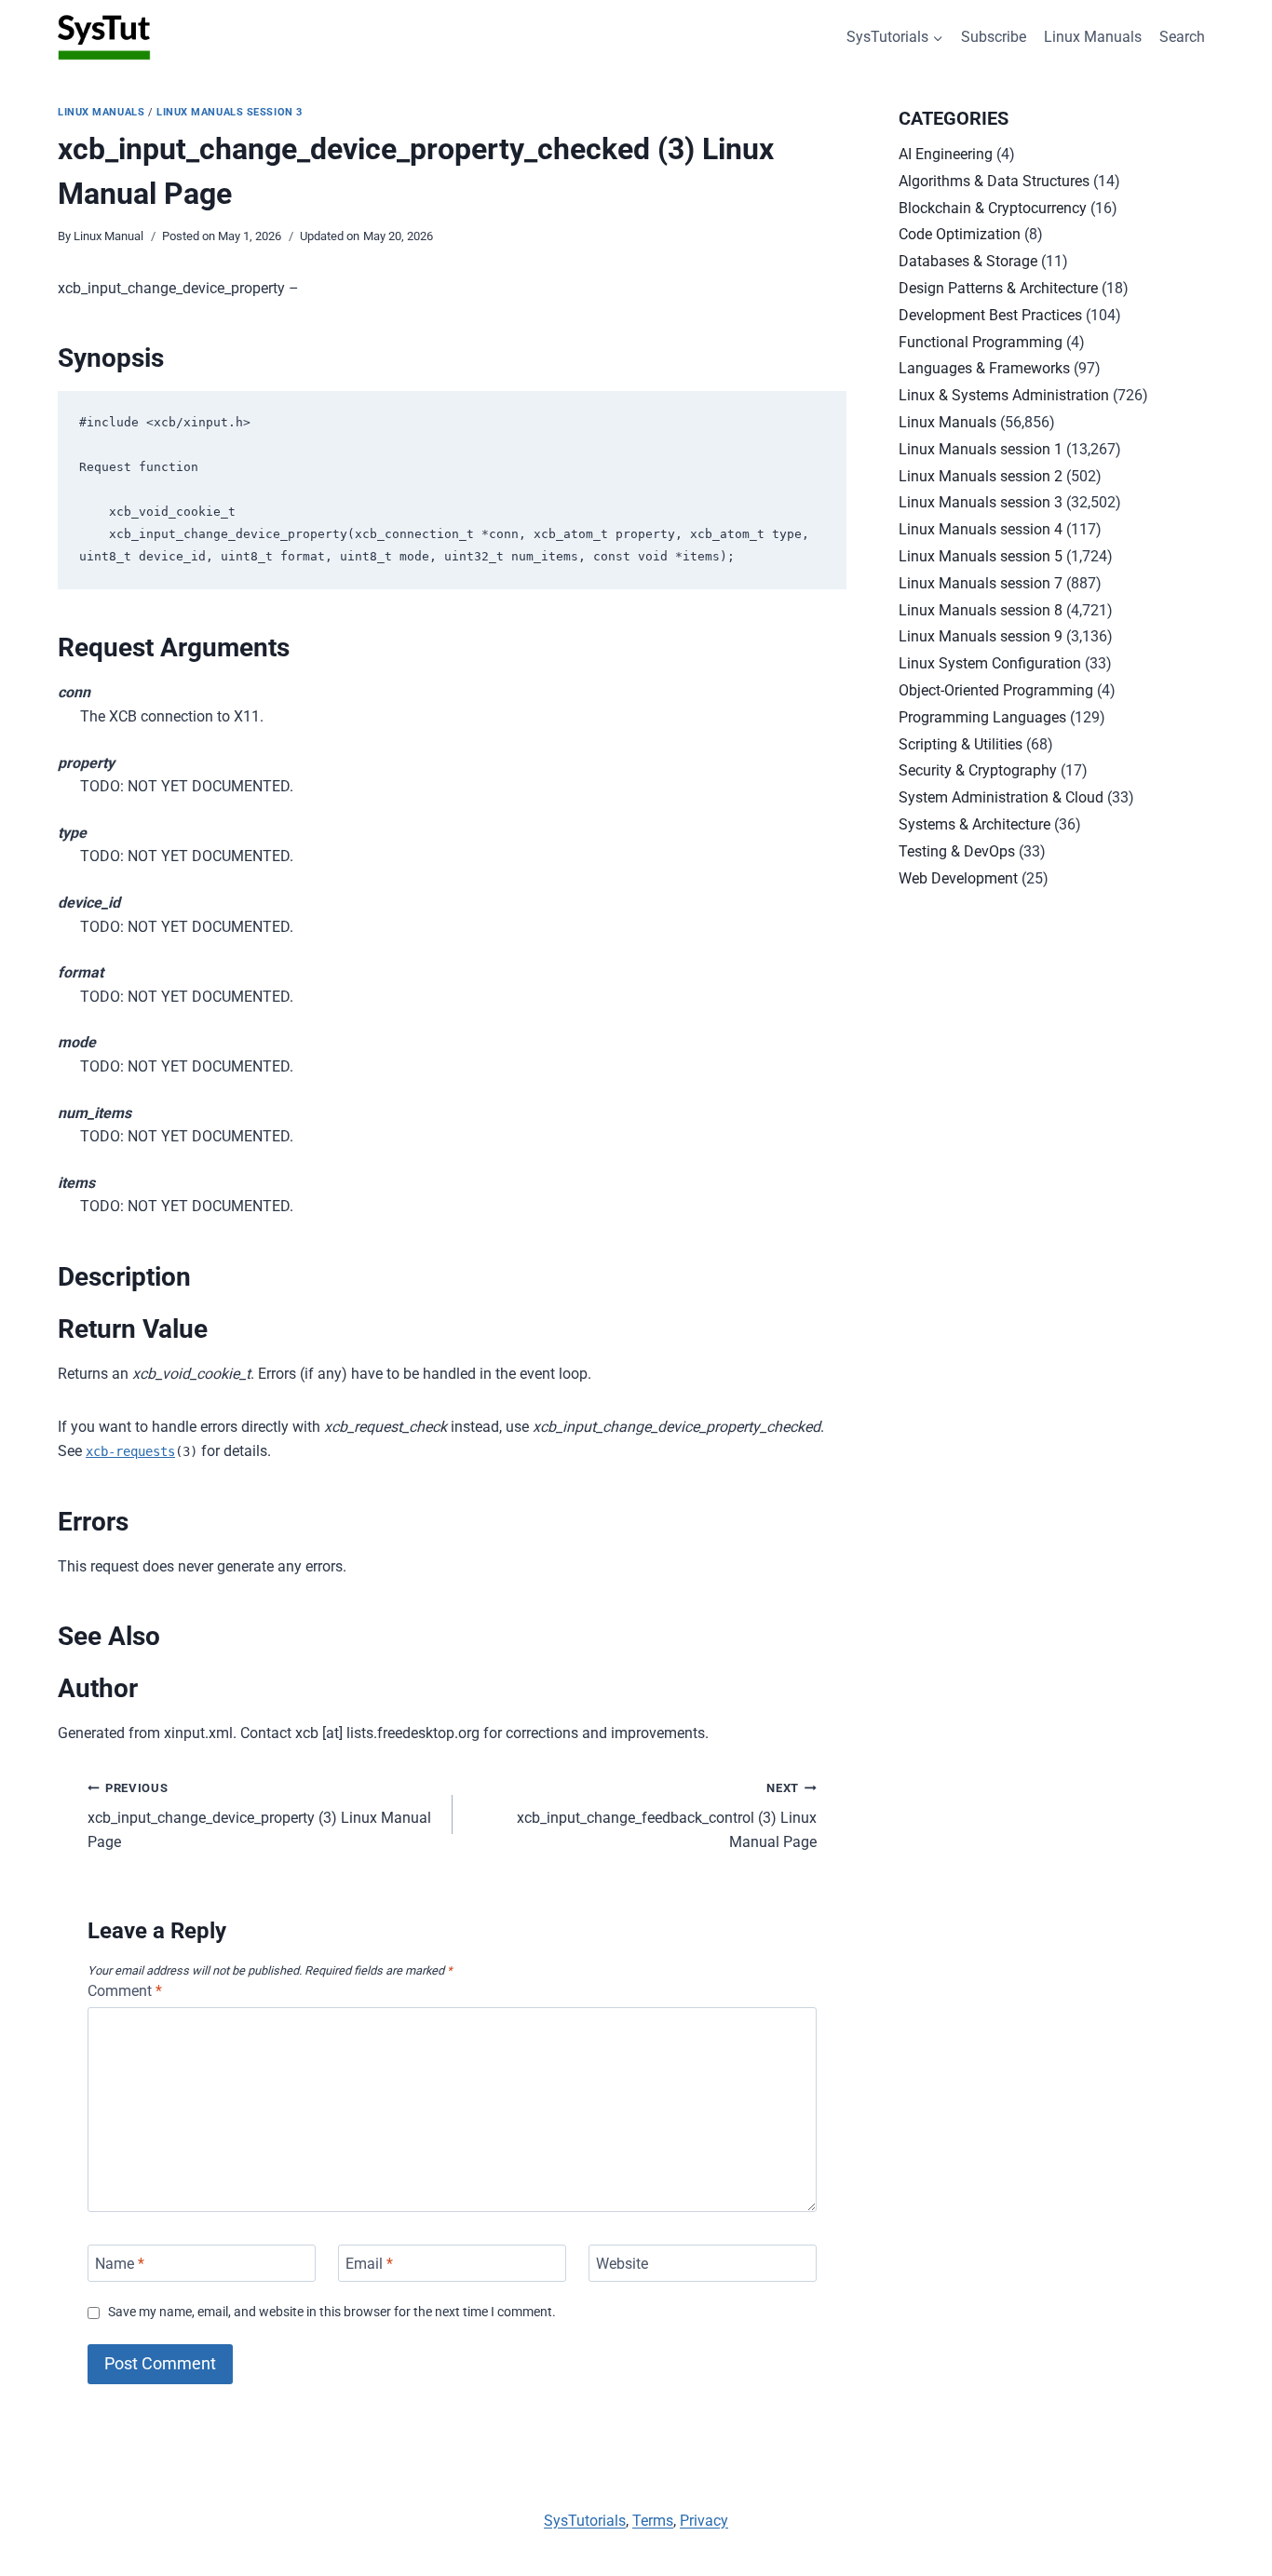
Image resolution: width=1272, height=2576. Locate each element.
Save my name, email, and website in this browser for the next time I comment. (332, 2312)
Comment (125, 1991)
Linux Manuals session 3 (230, 112)
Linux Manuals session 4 (981, 529)
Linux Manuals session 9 (981, 636)
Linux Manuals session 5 (981, 556)
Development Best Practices (990, 315)
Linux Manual (108, 236)
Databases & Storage (968, 261)
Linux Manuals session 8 (981, 610)
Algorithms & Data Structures (994, 181)
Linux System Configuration (990, 663)
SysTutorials (585, 2521)
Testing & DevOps (957, 851)
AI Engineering (946, 154)
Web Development (958, 878)
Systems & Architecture (974, 824)
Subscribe (994, 37)
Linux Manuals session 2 (981, 476)
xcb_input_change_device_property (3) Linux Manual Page (259, 1816)
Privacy (704, 2521)
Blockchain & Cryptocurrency (993, 208)
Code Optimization (960, 234)
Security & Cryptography (978, 770)
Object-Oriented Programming (996, 690)
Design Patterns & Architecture (998, 288)
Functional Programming (981, 342)
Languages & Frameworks (984, 368)
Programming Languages (982, 717)
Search (1182, 37)
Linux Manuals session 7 (981, 583)
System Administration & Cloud (1001, 797)
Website (622, 2263)
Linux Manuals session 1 (981, 449)
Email (369, 2263)
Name (120, 2263)
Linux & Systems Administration (1004, 395)
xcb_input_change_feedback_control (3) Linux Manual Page (667, 1816)
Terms (653, 2521)
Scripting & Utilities (961, 744)
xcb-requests (130, 1451)
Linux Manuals (1093, 37)
